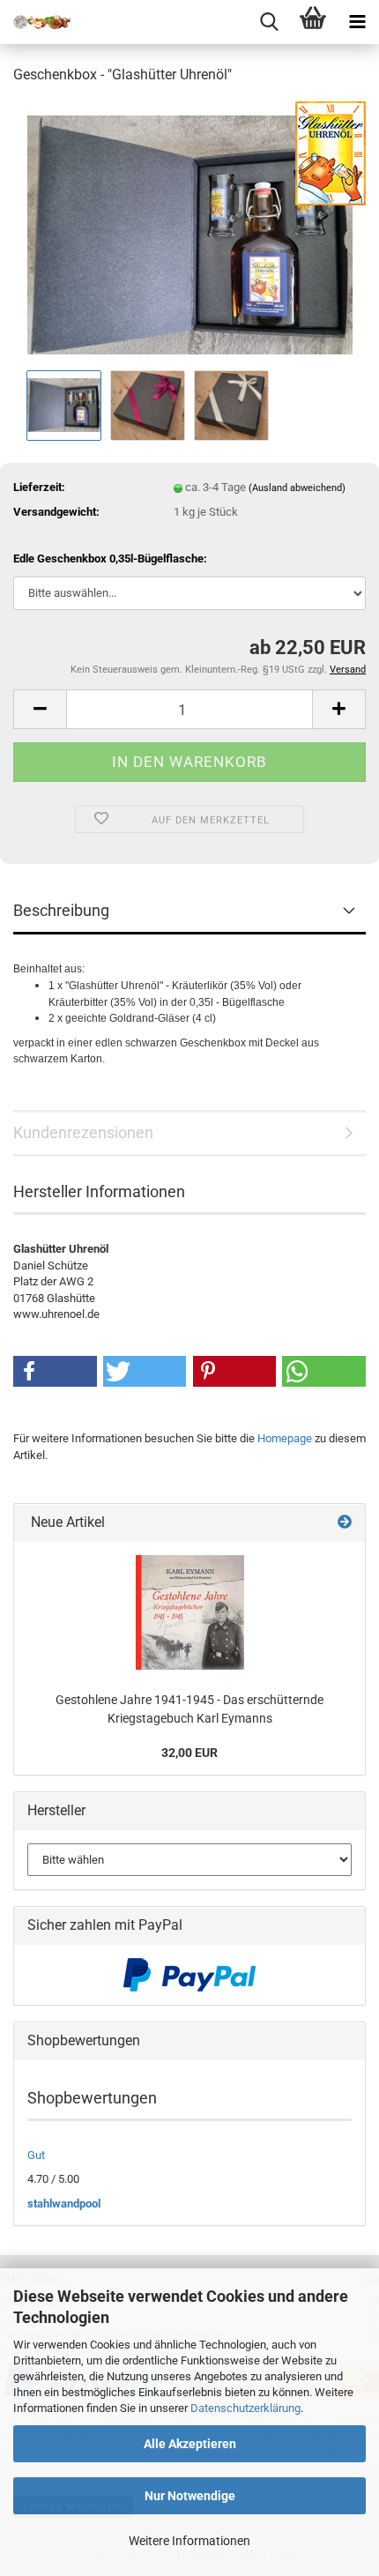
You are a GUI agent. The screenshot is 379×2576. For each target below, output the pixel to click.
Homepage (285, 1438)
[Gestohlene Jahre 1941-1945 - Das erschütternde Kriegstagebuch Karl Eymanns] (190, 1612)
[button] (40, 709)
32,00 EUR (189, 1753)
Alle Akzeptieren (190, 2444)
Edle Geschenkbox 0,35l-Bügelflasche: (110, 558)
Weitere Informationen (189, 2541)
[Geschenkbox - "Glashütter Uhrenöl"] (190, 232)
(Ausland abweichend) (297, 488)
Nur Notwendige (190, 2496)
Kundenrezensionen (83, 1132)
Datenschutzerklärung (245, 2408)
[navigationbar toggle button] (357, 22)
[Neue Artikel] (345, 1523)
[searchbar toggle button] (269, 22)
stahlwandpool (64, 2204)
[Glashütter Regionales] (35, 22)
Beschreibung (61, 910)
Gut (36, 2155)
